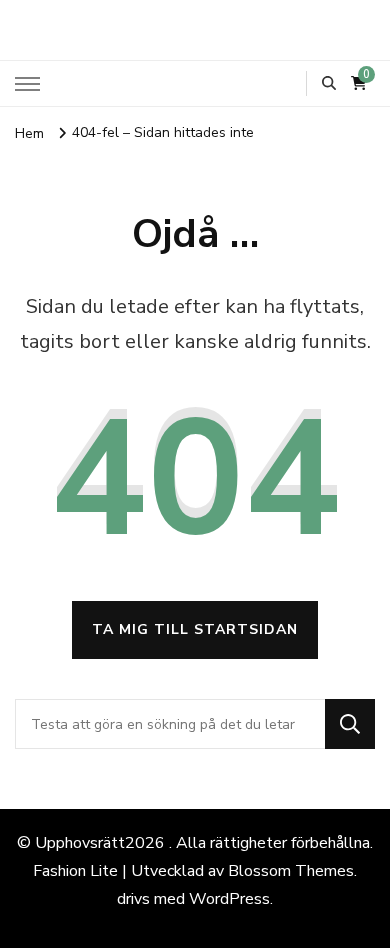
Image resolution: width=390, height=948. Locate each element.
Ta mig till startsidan (195, 629)
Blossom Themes (291, 871)
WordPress (229, 899)
